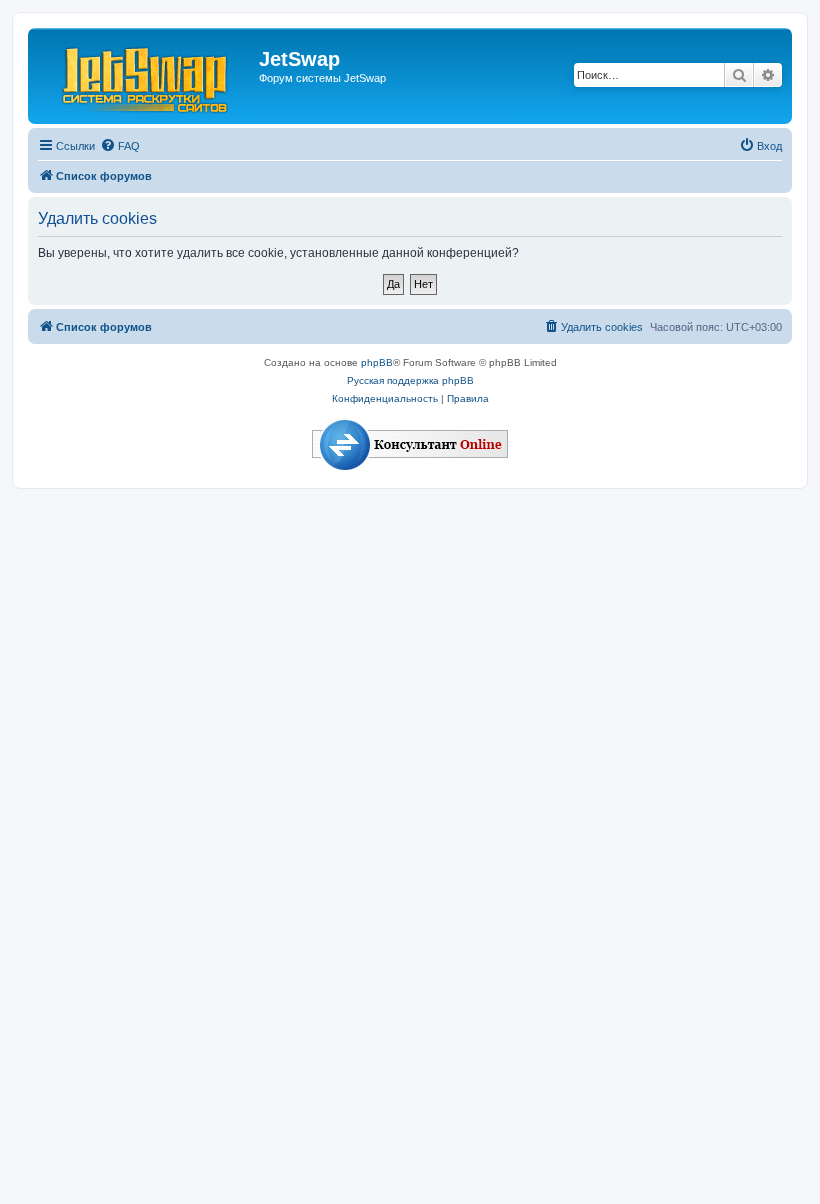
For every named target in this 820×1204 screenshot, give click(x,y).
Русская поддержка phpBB (410, 380)
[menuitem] (120, 146)
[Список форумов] (146, 76)
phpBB (377, 362)
